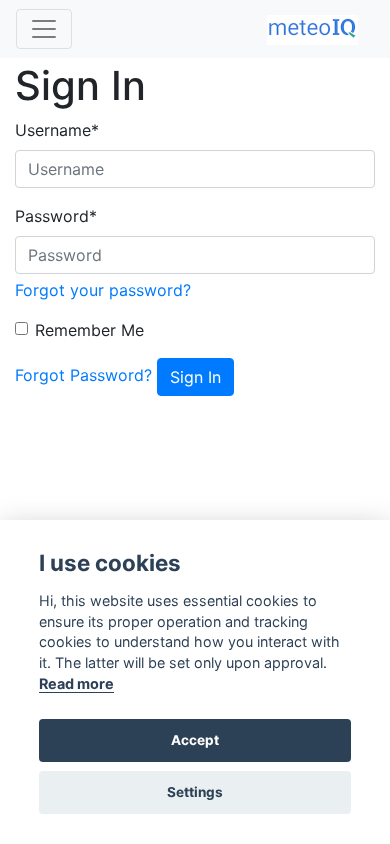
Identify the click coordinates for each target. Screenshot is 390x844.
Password (56, 216)
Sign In (195, 377)
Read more (76, 683)
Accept (195, 740)
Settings (195, 792)
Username (57, 130)
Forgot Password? (83, 375)
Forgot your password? (103, 290)
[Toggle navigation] (44, 29)
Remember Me (89, 330)
